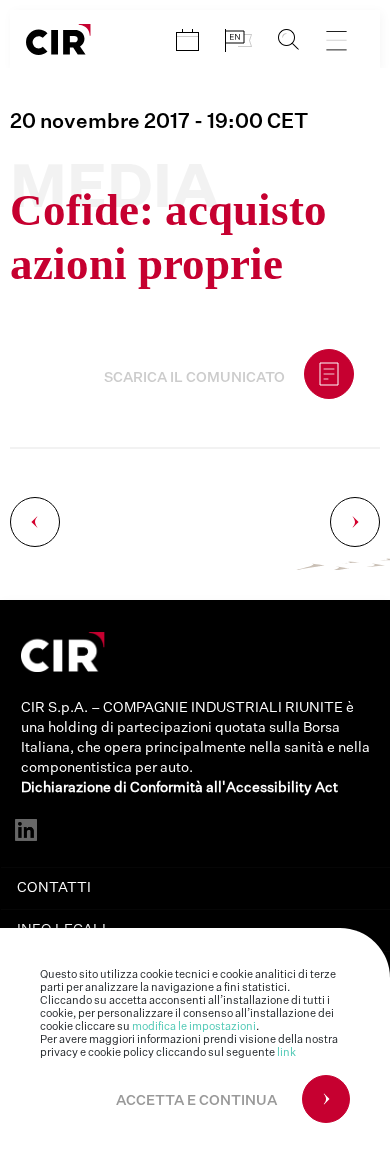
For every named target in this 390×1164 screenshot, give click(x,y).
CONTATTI (54, 888)
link (286, 1052)
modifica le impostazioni (194, 1026)
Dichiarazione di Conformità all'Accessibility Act (179, 788)
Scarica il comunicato (194, 378)
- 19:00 (159, 122)
